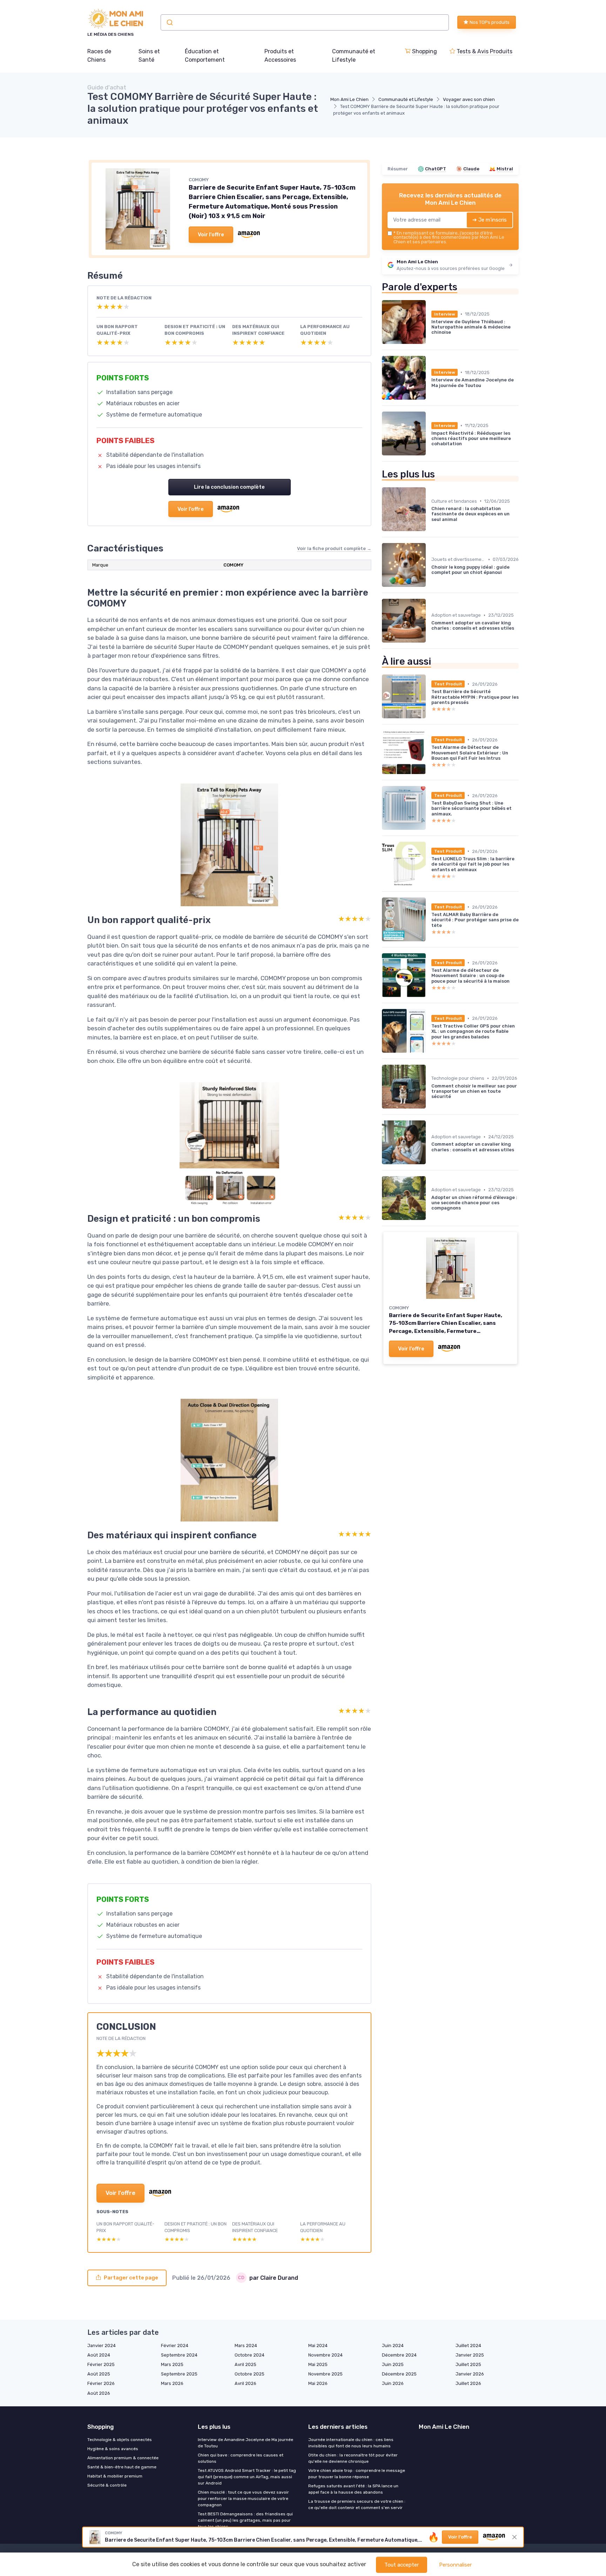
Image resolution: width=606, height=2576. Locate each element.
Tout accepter (402, 2565)
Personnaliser (455, 2565)
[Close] (430, 1243)
